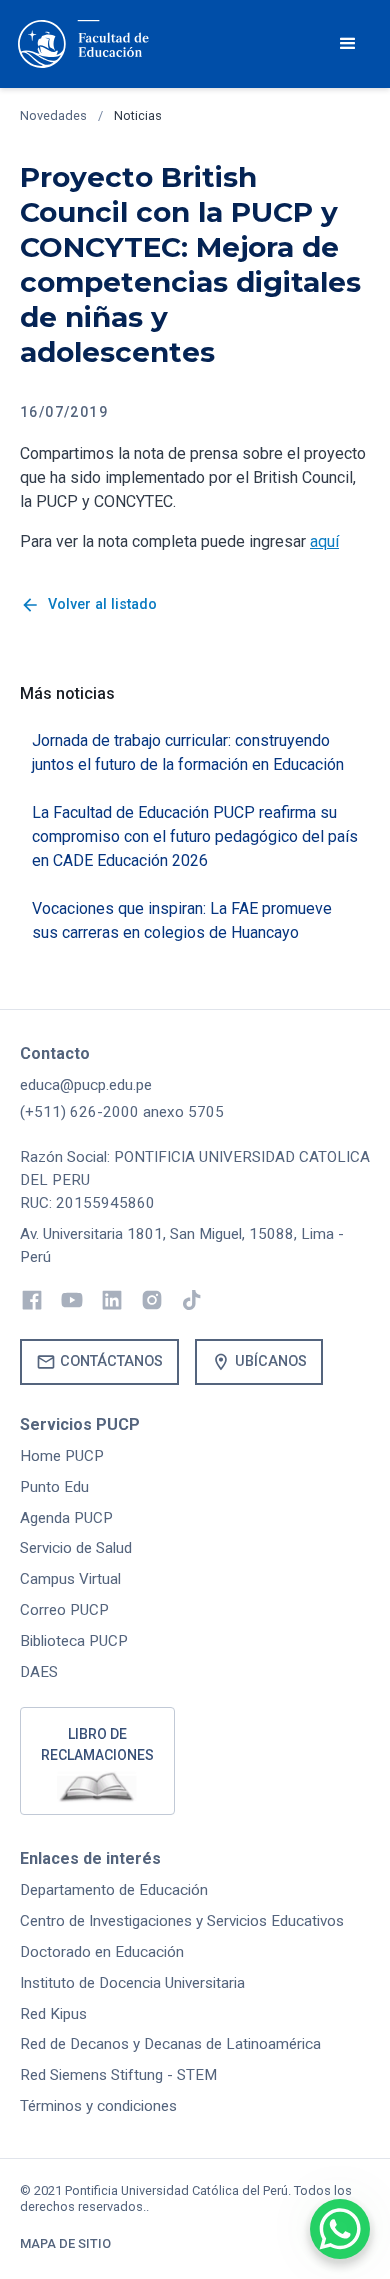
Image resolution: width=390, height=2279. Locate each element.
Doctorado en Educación (102, 1952)
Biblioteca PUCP (74, 1641)
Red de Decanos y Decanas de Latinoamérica (170, 2044)
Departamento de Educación (114, 1890)
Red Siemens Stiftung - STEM (118, 2075)
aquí (324, 541)
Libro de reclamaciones (97, 1744)
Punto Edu (54, 1487)
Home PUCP (62, 1456)
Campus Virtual (70, 1579)
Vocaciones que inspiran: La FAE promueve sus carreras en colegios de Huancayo (182, 920)
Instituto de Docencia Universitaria (132, 1983)
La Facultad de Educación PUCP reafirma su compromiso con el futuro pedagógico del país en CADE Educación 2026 (195, 836)
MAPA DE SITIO (65, 2243)
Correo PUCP (64, 1610)
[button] (348, 44)
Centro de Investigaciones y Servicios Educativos (182, 1921)
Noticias (138, 115)
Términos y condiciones (98, 2106)
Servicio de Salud (76, 1548)
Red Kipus (53, 2014)
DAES (39, 1672)
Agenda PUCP (66, 1518)
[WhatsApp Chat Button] (340, 2229)
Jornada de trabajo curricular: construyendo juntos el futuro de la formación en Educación (188, 752)
